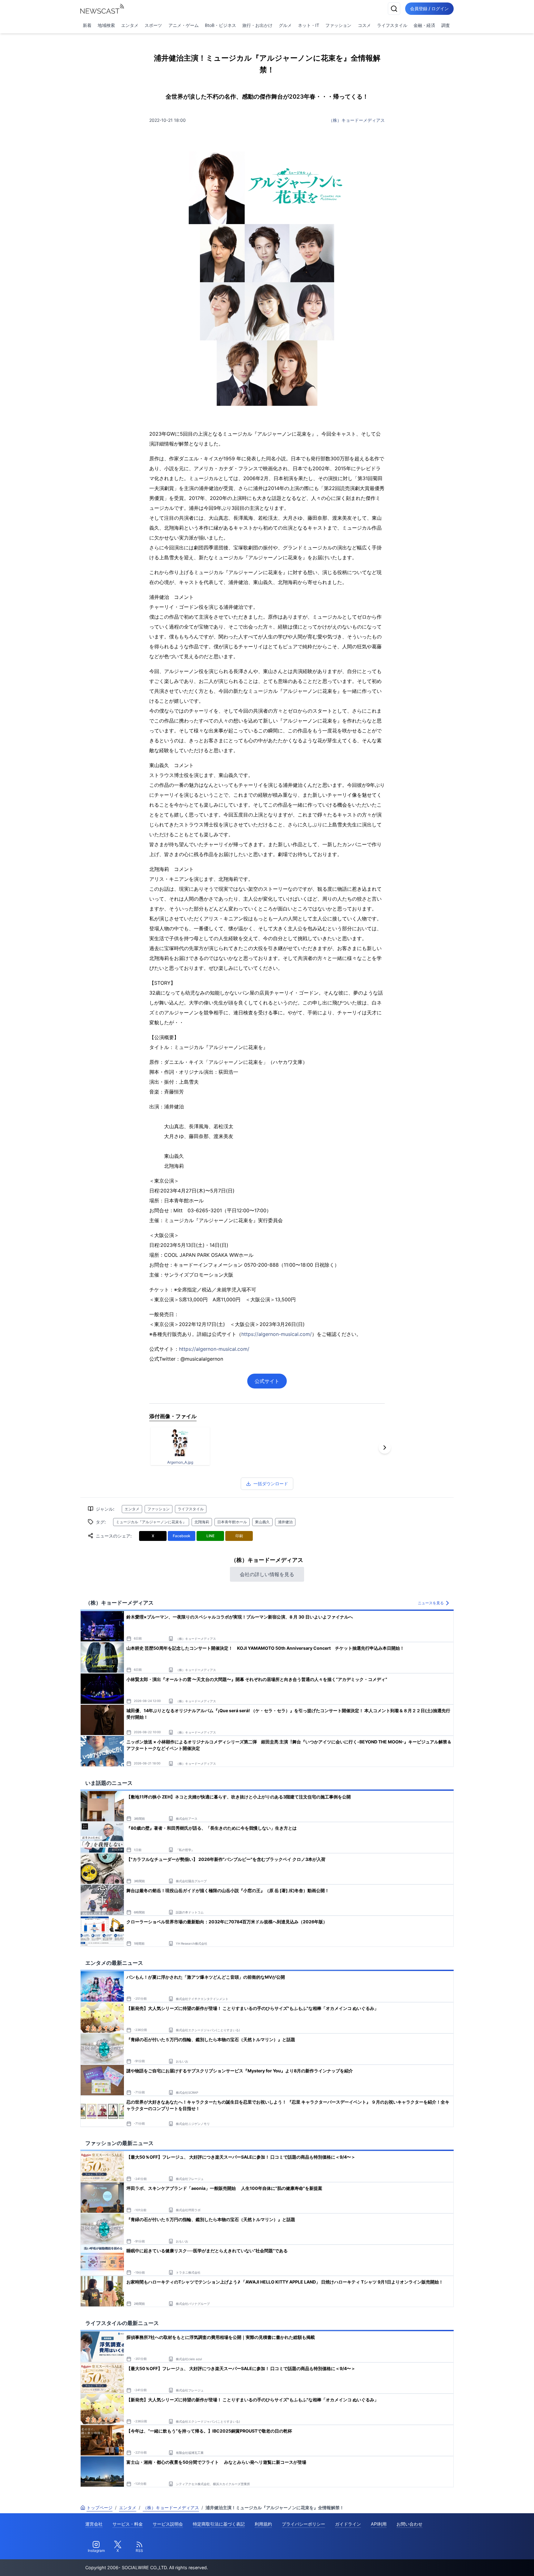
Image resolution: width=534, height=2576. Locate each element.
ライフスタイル (392, 25)
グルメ (285, 25)
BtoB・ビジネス (220, 25)
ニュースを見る (431, 1603)
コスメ (364, 25)
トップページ (100, 2508)
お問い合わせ (409, 2524)
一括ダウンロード (271, 1484)
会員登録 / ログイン (429, 9)
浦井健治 (285, 1522)
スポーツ (153, 25)
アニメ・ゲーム (184, 25)
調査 (446, 25)
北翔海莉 (202, 1522)
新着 (87, 25)
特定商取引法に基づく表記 (219, 2524)
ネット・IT (309, 25)
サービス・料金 (128, 2524)
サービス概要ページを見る (488, 2563)
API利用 (379, 2524)
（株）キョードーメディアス (357, 120)
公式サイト (267, 1381)
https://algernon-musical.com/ (277, 1334)
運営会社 (94, 2524)
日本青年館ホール (232, 1522)
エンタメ (130, 25)
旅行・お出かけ (257, 25)
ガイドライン (348, 2524)
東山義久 (262, 1522)
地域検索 (106, 25)
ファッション (338, 25)
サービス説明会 (168, 2524)
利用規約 (263, 2524)
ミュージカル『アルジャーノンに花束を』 (151, 1522)
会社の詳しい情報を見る (267, 1574)
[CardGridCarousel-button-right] (385, 1448)
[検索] (394, 9)
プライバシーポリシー (303, 2524)
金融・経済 (424, 25)
